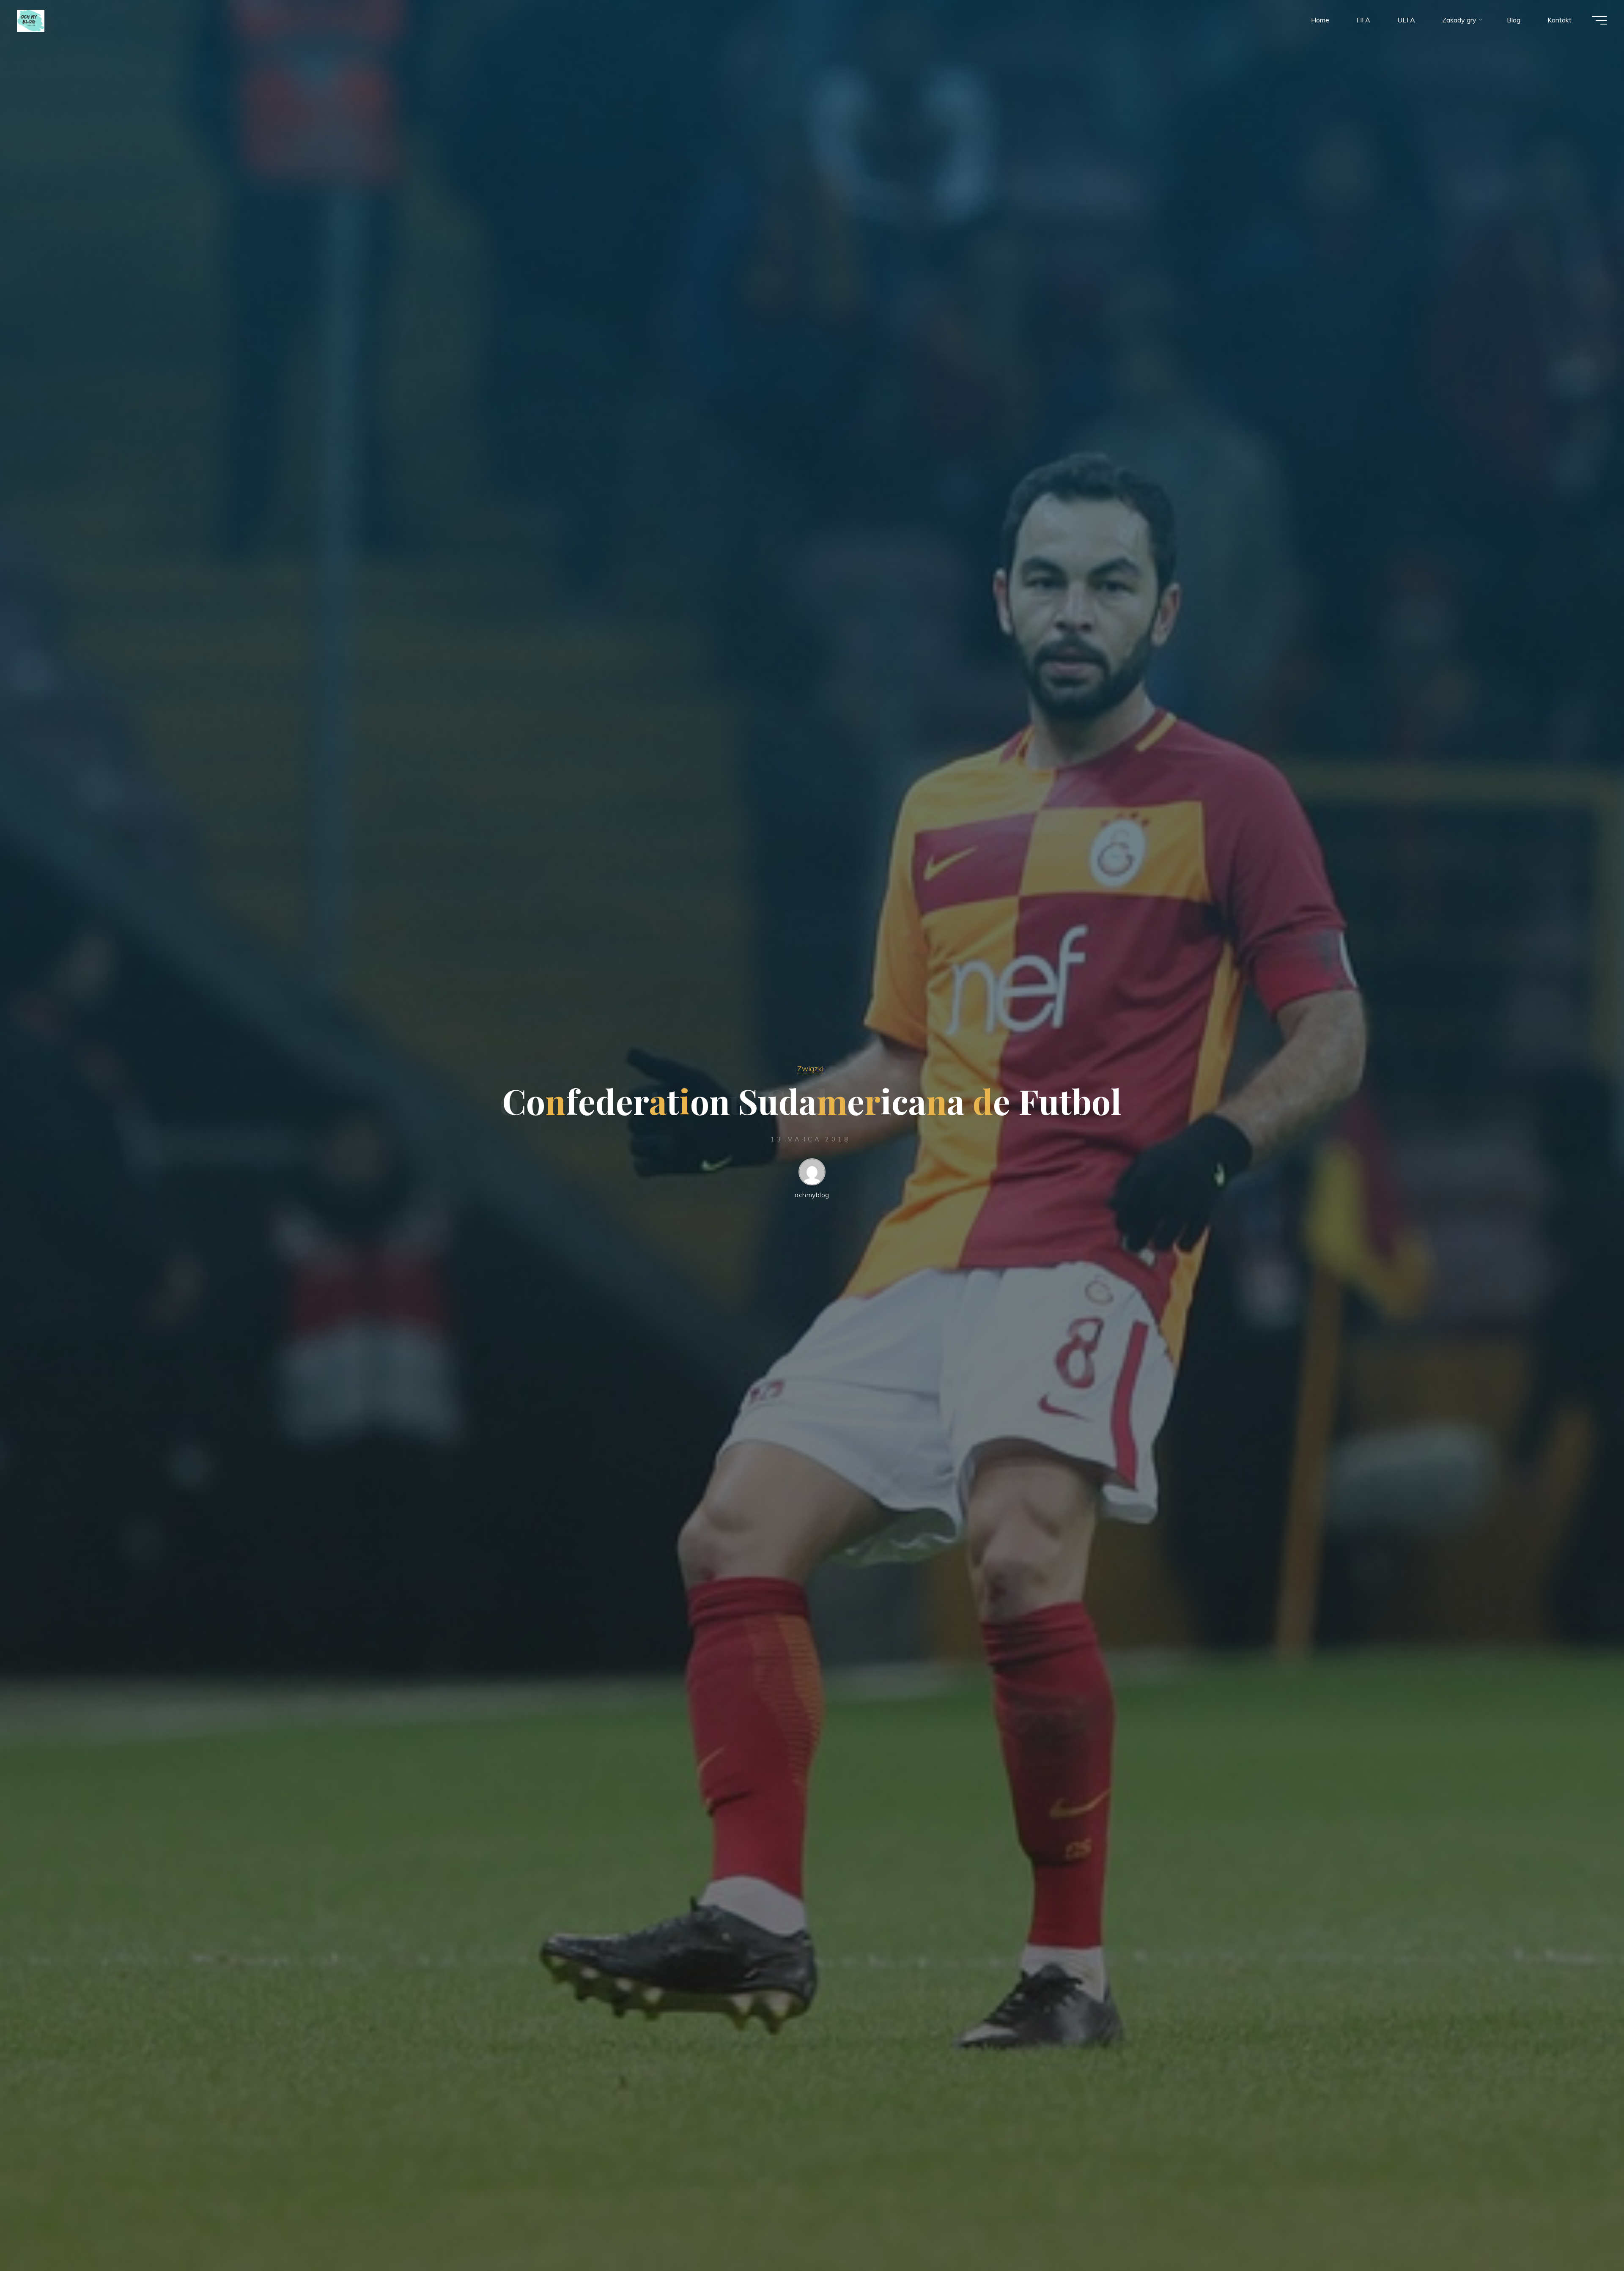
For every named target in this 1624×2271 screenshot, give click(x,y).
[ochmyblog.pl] (31, 20)
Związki (810, 1068)
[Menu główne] (1599, 20)
